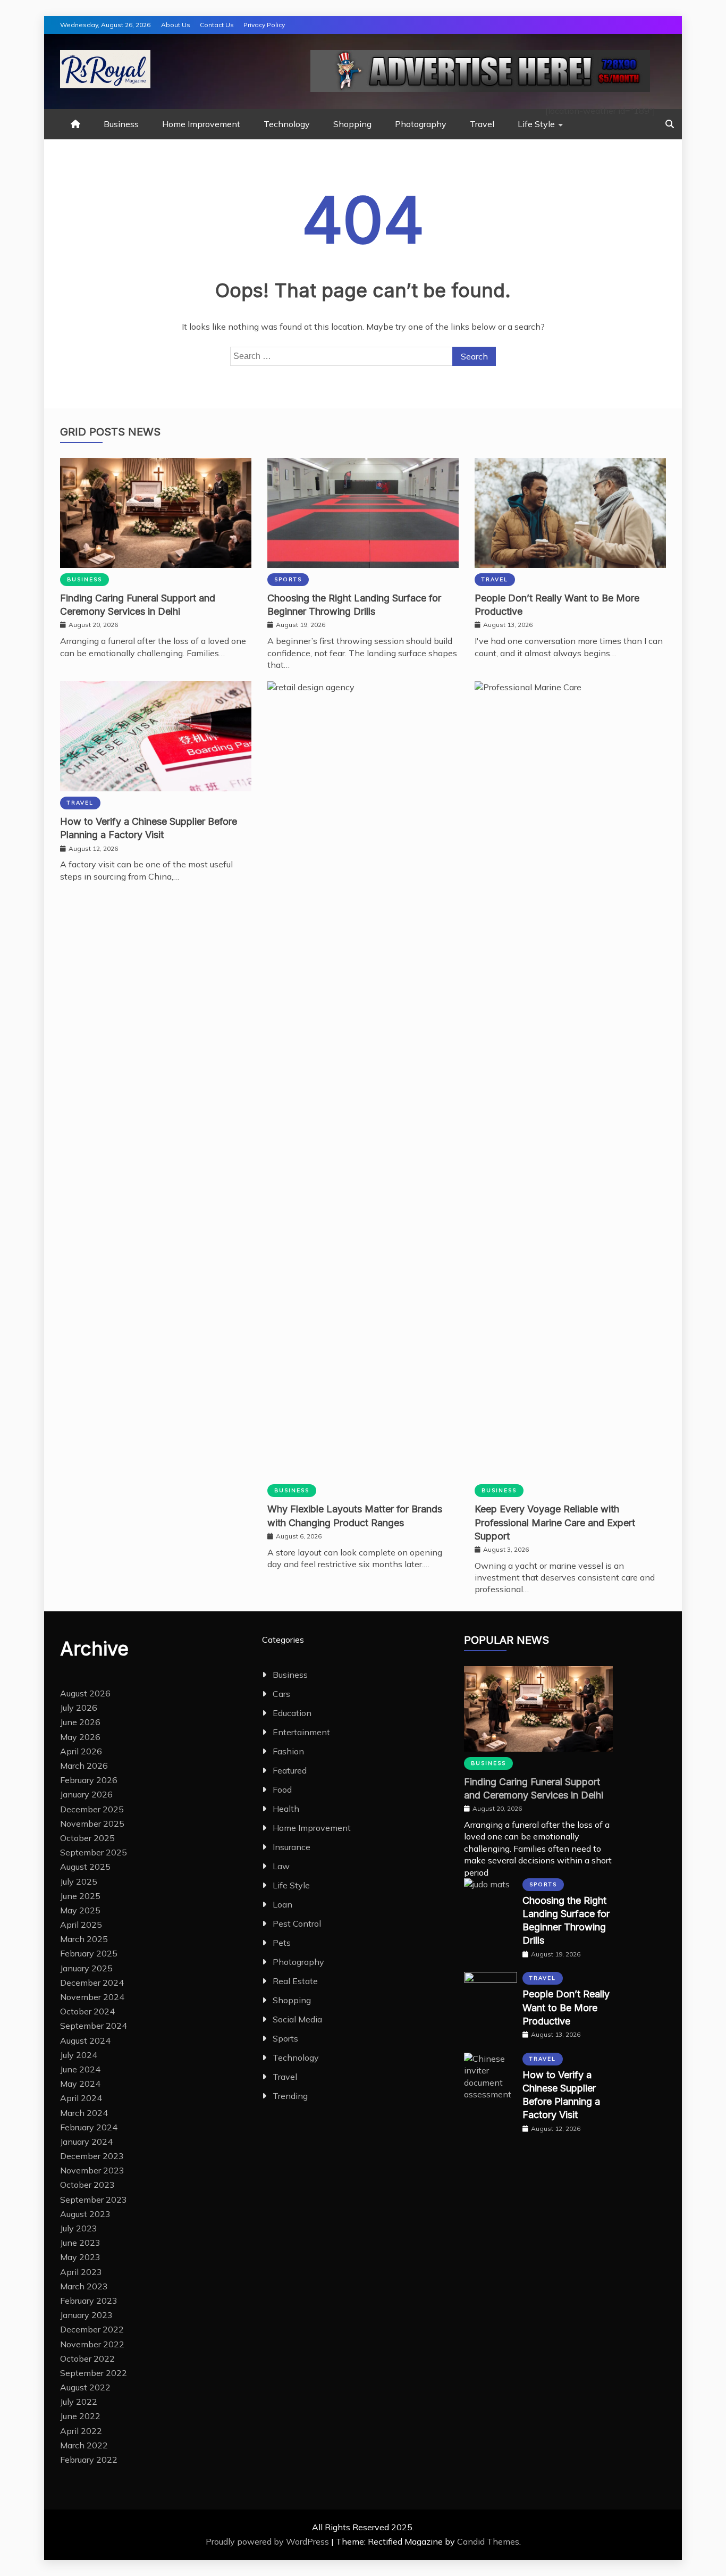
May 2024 (80, 2084)
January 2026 (86, 1794)
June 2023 (80, 2243)
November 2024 (92, 1997)
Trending (290, 2096)
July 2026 (79, 1708)
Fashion (288, 1751)
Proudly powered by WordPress (268, 2541)
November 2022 (92, 2344)
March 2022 (84, 2445)
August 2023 (85, 2214)
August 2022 (85, 2387)
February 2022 (89, 2460)
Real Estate (295, 1981)
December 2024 (92, 1983)
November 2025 (92, 1824)
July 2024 (79, 2055)
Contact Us (217, 25)
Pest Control (297, 1923)
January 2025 (86, 1968)
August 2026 (85, 1693)
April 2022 (81, 2431)
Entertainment (301, 1732)
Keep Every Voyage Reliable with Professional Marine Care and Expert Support (555, 1522)
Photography (421, 124)
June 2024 (80, 2069)
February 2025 (89, 1953)
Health (286, 1809)
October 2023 (87, 2185)
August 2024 (85, 2040)
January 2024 (86, 2142)
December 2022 (92, 2329)
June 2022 (80, 2416)
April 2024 (81, 2098)
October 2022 (87, 2358)
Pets (282, 1943)
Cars (281, 1694)
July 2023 (79, 2228)
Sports (288, 579)
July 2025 (79, 1881)
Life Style (536, 124)
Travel (482, 124)
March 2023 (84, 2286)
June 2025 (80, 1896)
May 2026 (80, 1737)
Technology (287, 124)
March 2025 (84, 1939)
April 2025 (81, 1925)
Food (282, 1789)
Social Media (297, 2019)
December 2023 (92, 2156)
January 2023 (86, 2315)
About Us (176, 25)
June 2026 (80, 1722)
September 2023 (94, 2199)
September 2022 (94, 2373)
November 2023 (92, 2170)
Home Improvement (201, 124)
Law (281, 1866)
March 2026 (84, 1766)
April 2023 (81, 2272)
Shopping (352, 124)
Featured (290, 1770)
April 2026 (81, 1751)
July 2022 (79, 2402)
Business (121, 124)
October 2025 (87, 1838)
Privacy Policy (264, 25)
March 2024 (84, 2113)
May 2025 (80, 1910)
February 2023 (89, 2301)
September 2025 (94, 1852)
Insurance (292, 1847)
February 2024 (89, 2127)
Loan (282, 1904)
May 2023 (80, 2257)
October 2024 (87, 2011)
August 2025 (85, 1867)
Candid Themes (488, 2541)
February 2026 (89, 1780)
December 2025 (92, 1809)
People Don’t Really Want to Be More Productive (566, 2007)
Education (292, 1713)
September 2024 (94, 2026)
